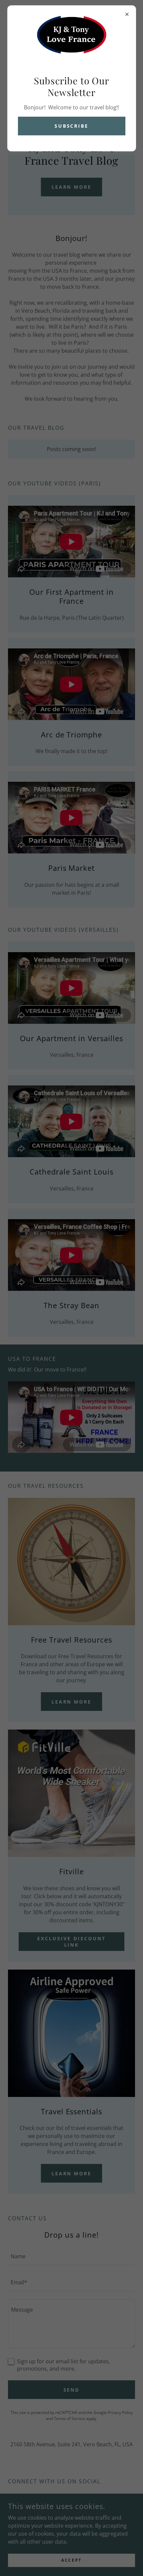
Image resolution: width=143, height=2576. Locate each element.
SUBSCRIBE (72, 126)
